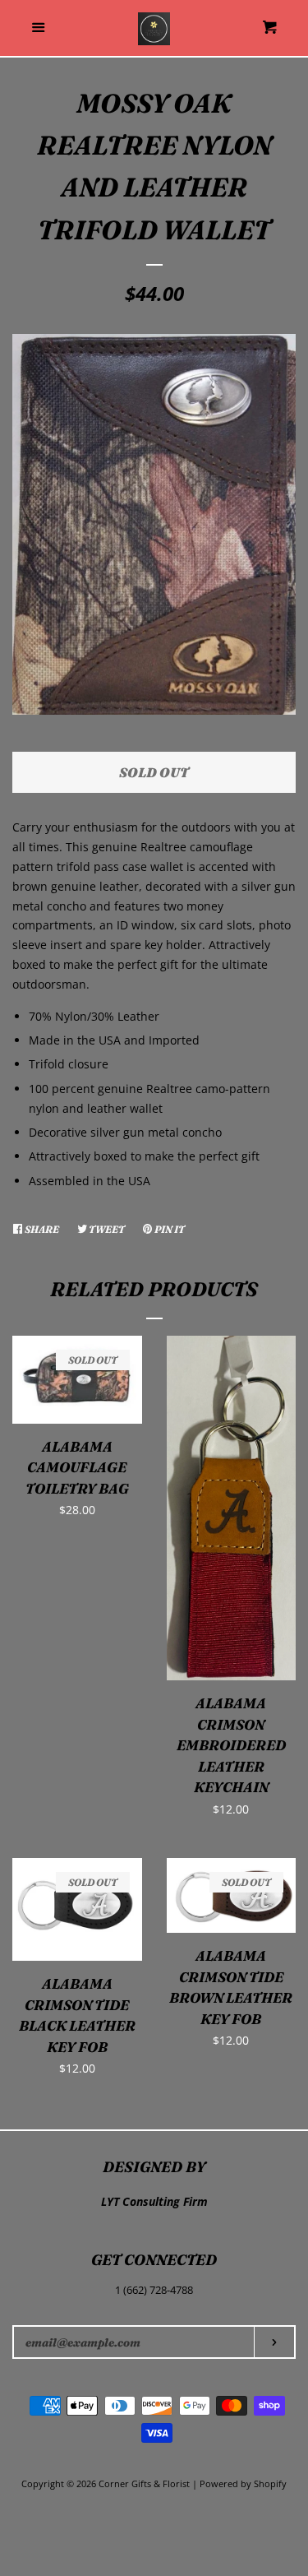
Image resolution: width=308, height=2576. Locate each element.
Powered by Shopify (243, 2483)
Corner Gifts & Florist (145, 2483)
